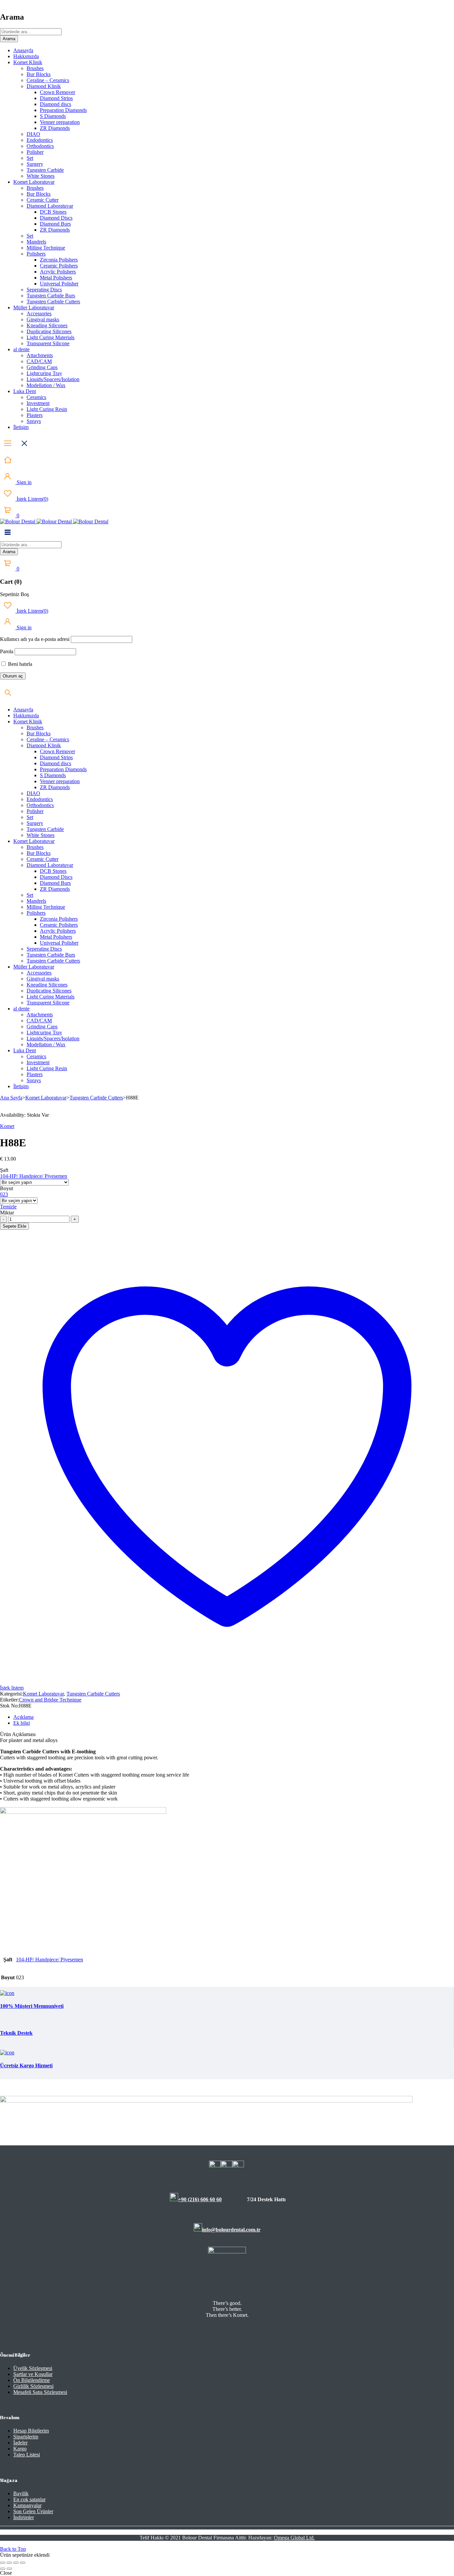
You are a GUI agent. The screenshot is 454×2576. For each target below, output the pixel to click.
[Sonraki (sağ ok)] (9, 2569)
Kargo (20, 2449)
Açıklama (23, 1717)
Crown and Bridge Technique (50, 1700)
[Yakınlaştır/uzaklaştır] (3, 2563)
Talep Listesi (27, 2455)
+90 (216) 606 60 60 (200, 2199)
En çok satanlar (29, 2499)
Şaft (4, 1170)
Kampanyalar (27, 2505)
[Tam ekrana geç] (9, 2563)
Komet (7, 1126)
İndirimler (24, 2517)
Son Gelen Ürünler (33, 2511)
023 (4, 1194)
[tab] (234, 1717)
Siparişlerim (26, 2437)
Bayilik (21, 2493)
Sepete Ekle (14, 1226)
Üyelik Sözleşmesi (33, 2368)
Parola (7, 651)
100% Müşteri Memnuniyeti (32, 2006)
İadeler (20, 2443)
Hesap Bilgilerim (31, 2431)
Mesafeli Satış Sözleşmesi (40, 2392)
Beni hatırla (19, 664)
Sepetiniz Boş (14, 594)
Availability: (13, 1115)
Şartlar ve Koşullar (33, 2374)
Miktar (7, 1213)
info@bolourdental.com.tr (231, 2230)
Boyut (6, 1188)
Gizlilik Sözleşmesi (33, 2386)
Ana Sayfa (11, 1098)
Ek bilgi (22, 1723)
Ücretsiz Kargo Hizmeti (26, 2065)
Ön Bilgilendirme (32, 2380)
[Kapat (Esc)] (23, 2563)
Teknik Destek (16, 2033)
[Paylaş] (16, 2563)
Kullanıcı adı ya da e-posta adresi (35, 639)
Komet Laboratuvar (46, 1098)
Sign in (23, 482)
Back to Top (13, 2549)
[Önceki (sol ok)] (3, 2569)
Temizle (8, 1207)
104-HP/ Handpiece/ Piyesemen (34, 1176)
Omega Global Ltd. (294, 2538)
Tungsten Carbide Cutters (96, 1098)
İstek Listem (32, 499)
